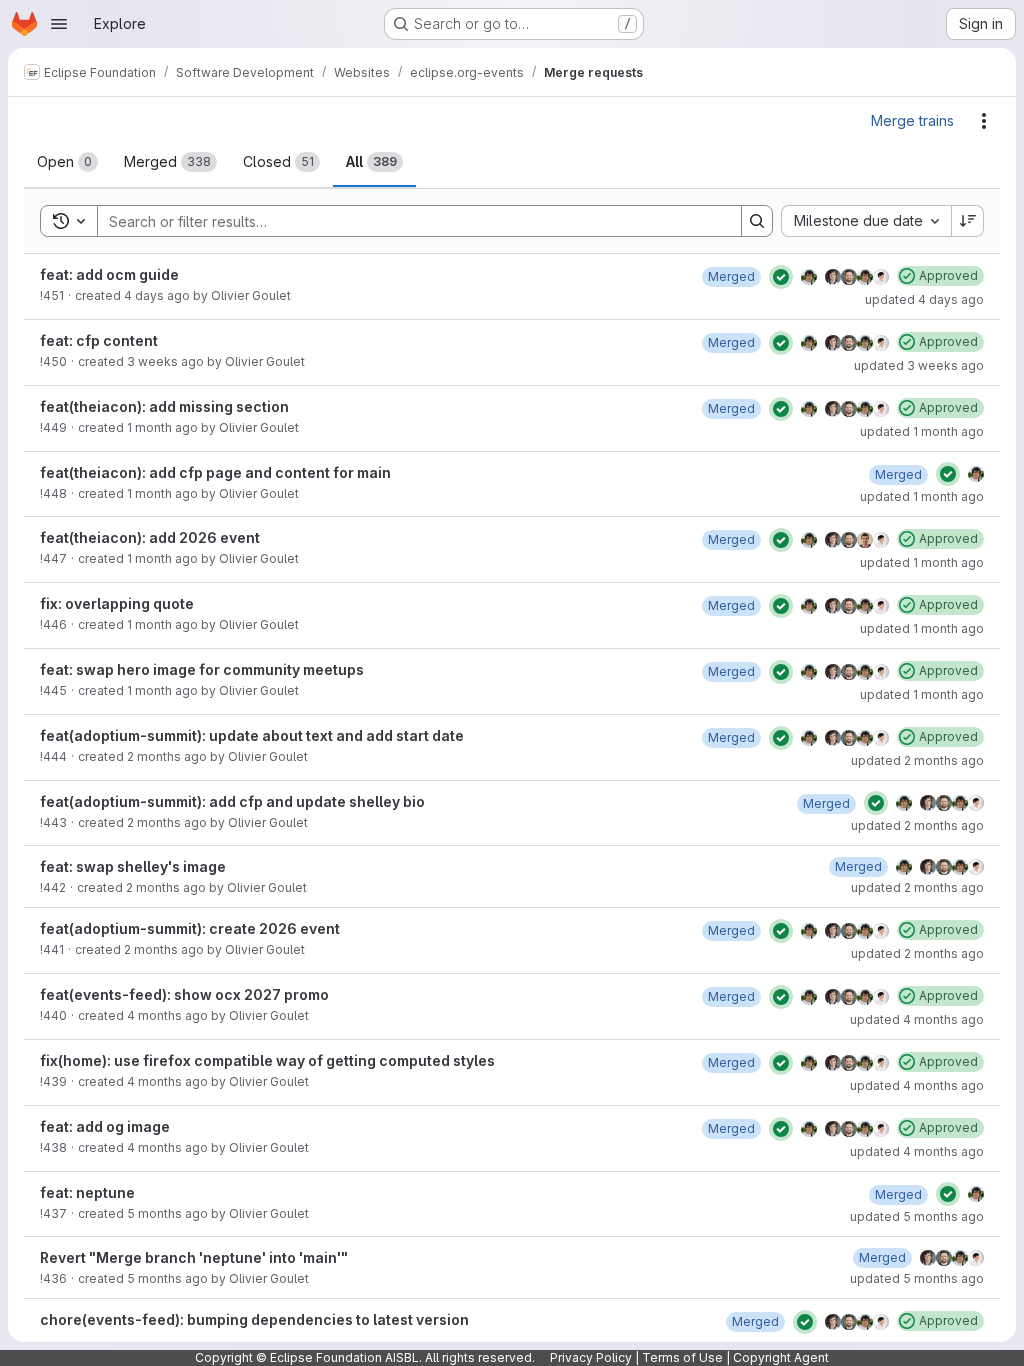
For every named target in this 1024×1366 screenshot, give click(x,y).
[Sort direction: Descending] (968, 221)
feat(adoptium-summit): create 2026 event (190, 928)
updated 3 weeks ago (919, 365)
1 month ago (162, 427)
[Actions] (984, 121)
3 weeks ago (165, 361)
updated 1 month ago (922, 431)
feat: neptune (87, 1192)
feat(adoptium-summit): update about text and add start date (252, 735)
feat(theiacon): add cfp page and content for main (215, 472)
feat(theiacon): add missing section (164, 406)
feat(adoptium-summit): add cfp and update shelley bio (232, 801)
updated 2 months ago (917, 760)
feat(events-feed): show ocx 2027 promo (184, 994)
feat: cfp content (99, 340)
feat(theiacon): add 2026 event (150, 537)
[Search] (757, 221)
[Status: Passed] (781, 277)
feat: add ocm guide (109, 274)
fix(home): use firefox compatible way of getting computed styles (267, 1060)
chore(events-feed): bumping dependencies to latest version (254, 1319)
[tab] (67, 162)
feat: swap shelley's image (133, 866)
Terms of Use (682, 1357)
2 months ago (167, 756)
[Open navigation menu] (59, 24)
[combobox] (866, 221)
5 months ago (167, 1213)
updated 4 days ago (924, 299)
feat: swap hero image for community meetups (202, 669)
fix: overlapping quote (117, 603)
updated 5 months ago (917, 1216)
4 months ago (167, 1015)
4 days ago (157, 295)
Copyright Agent (781, 1357)
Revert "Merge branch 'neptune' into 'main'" (194, 1257)
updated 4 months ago (917, 1019)
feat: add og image (105, 1126)
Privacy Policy (591, 1357)
